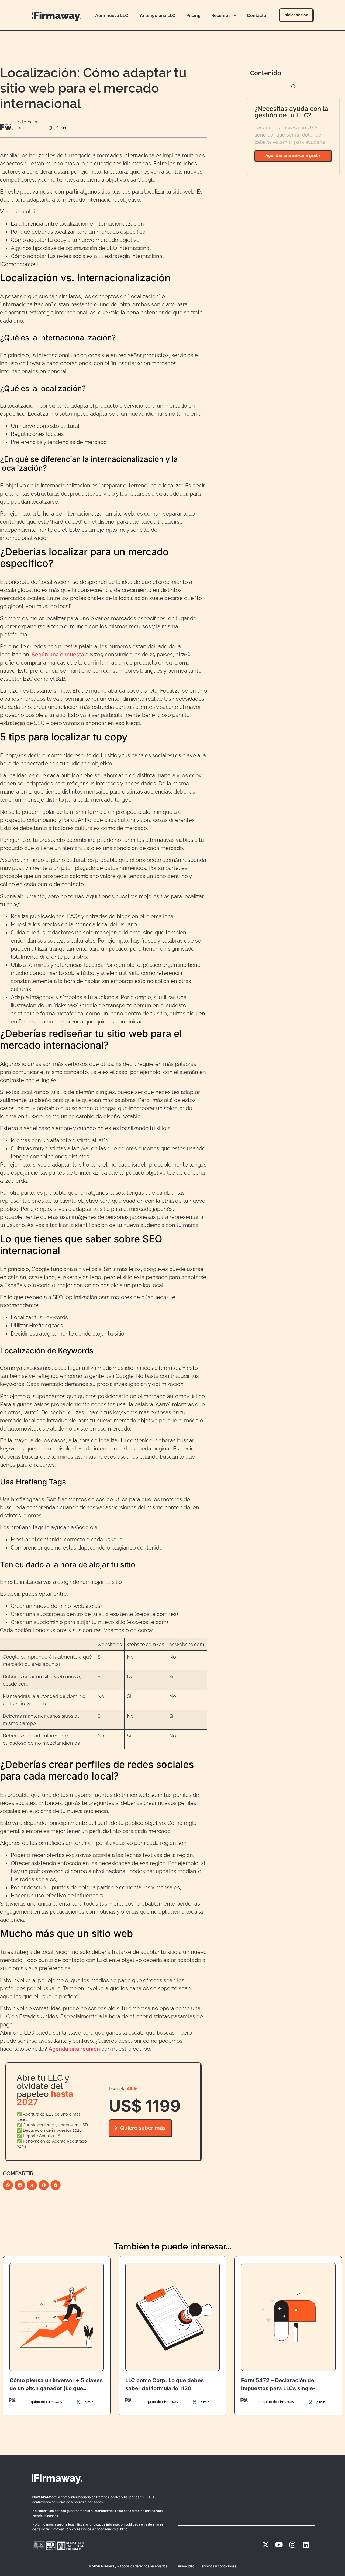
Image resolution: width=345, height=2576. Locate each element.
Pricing (193, 15)
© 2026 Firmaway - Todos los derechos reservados (128, 2566)
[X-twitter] (265, 2544)
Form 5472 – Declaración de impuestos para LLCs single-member (278, 2388)
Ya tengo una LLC (157, 15)
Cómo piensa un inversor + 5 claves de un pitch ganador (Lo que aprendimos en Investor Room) (56, 2388)
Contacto (257, 15)
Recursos (221, 15)
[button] (8, 2185)
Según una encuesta (58, 655)
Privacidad (186, 2566)
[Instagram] (292, 2544)
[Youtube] (279, 2544)
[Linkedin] (306, 2544)
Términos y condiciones (218, 2566)
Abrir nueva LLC (112, 15)
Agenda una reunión (74, 2049)
